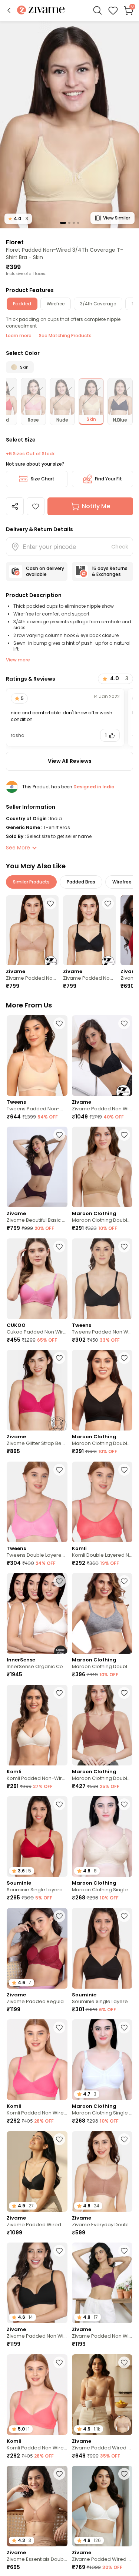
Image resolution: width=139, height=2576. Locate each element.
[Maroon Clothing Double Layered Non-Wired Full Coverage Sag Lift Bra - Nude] (102, 1167)
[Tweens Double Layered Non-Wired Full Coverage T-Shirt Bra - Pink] (37, 1502)
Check (120, 547)
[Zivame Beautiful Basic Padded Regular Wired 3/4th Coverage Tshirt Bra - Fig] (37, 1167)
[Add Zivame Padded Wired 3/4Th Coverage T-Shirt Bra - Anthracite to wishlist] (59, 2139)
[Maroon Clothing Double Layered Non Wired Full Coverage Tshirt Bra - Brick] (102, 1725)
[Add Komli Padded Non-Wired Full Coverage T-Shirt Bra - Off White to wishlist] (59, 1693)
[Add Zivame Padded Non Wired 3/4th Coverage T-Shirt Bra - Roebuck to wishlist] (50, 903)
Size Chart (43, 479)
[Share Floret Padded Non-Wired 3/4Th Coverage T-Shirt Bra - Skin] (15, 506)
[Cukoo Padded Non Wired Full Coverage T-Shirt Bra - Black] (37, 1279)
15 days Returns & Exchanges (110, 571)
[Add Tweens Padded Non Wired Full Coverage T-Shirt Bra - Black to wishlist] (124, 1247)
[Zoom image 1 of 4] (69, 124)
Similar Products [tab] (31, 882)
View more (18, 660)
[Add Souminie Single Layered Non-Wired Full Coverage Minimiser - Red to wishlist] (59, 1804)
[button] (9, 10)
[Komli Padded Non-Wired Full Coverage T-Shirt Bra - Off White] (37, 1725)
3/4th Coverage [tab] (98, 304)
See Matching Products (65, 336)
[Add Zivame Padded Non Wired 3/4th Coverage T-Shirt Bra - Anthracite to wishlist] (108, 903)
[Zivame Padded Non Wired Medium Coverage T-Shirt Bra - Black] (102, 1056)
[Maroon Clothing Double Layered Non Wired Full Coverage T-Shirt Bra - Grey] (102, 1613)
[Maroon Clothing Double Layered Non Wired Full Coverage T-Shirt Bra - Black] (102, 1390)
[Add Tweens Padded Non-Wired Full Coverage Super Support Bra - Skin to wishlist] (59, 1023)
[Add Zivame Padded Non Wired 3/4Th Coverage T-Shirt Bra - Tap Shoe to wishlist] (59, 2251)
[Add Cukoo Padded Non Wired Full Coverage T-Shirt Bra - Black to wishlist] (59, 1247)
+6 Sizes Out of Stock (30, 454)
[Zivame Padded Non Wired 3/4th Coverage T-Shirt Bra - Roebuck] (32, 930)
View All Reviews (70, 761)
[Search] (97, 10)
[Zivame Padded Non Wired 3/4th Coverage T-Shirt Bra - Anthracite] (89, 930)
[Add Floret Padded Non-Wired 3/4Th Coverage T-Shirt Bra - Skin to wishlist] (36, 506)
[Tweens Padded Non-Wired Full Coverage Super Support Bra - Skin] (37, 1056)
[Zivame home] (41, 11)
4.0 (18, 219)
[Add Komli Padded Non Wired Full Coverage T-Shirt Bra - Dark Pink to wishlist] (59, 2027)
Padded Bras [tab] (81, 882)
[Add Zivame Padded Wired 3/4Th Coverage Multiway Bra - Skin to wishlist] (124, 2362)
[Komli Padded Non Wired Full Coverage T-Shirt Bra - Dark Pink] (37, 2060)
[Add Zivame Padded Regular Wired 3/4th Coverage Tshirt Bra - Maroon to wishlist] (59, 1916)
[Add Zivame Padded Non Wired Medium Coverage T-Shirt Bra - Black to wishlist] (124, 1023)
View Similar (117, 218)
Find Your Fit (108, 479)
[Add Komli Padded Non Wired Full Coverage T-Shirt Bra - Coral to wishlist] (59, 2362)
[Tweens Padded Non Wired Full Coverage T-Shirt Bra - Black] (102, 1279)
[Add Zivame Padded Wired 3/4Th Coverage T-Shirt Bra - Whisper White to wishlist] (124, 2474)
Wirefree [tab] (56, 304)
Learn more (19, 336)
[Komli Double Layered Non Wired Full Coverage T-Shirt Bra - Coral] (102, 1502)
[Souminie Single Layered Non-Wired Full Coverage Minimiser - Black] (102, 1948)
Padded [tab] (22, 304)
